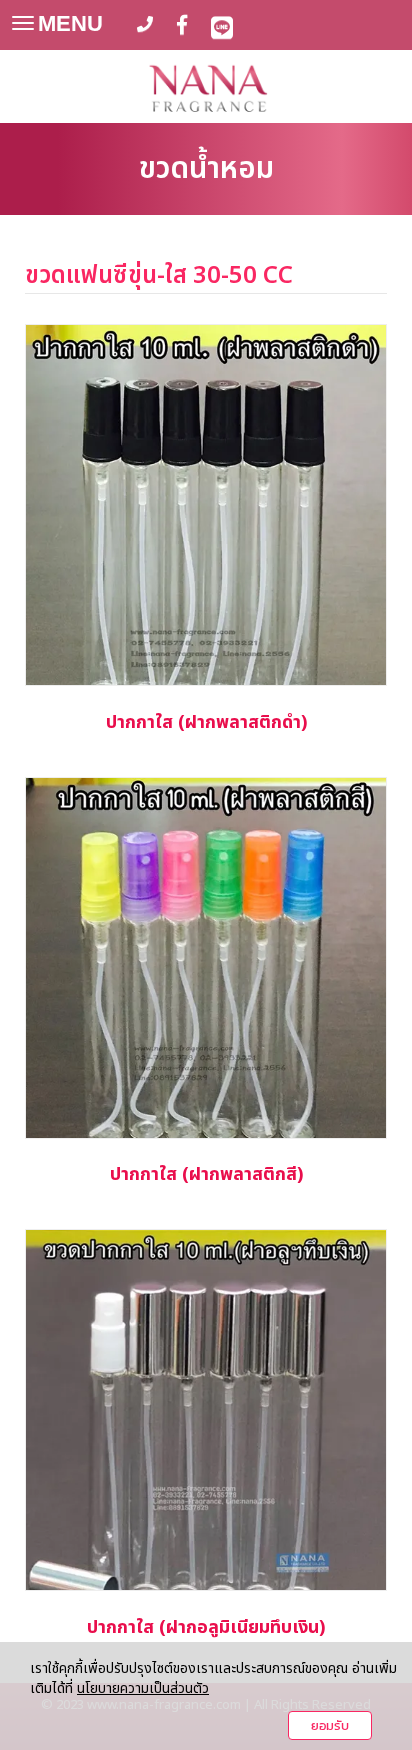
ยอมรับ (330, 1725)
